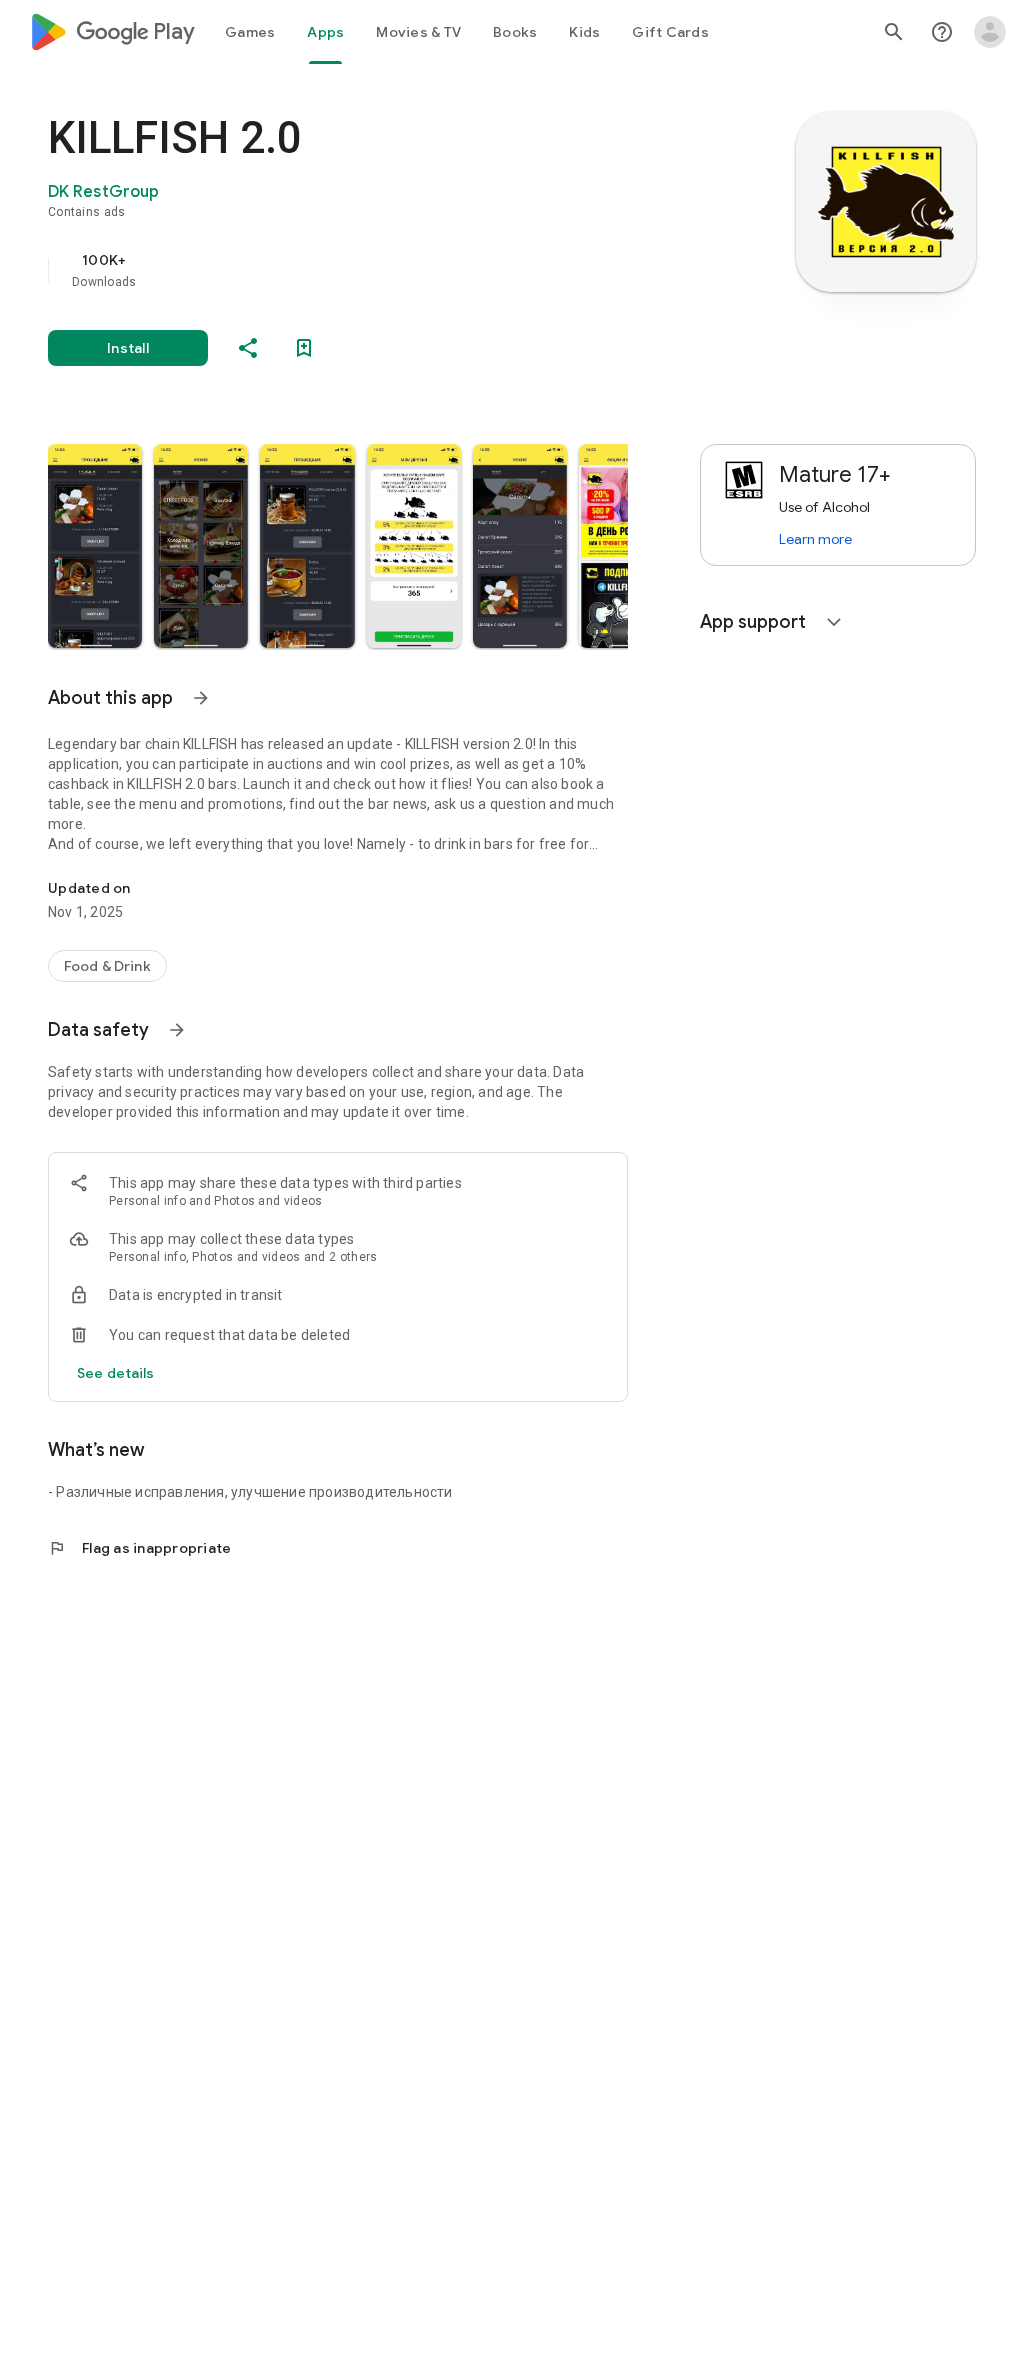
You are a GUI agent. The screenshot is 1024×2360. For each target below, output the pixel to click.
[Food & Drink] (107, 966)
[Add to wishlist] (304, 348)
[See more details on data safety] (116, 1373)
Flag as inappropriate (139, 1548)
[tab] (250, 32)
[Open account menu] (990, 32)
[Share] (248, 348)
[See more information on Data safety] (177, 1030)
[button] (95, 546)
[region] (366, 270)
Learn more (815, 539)
